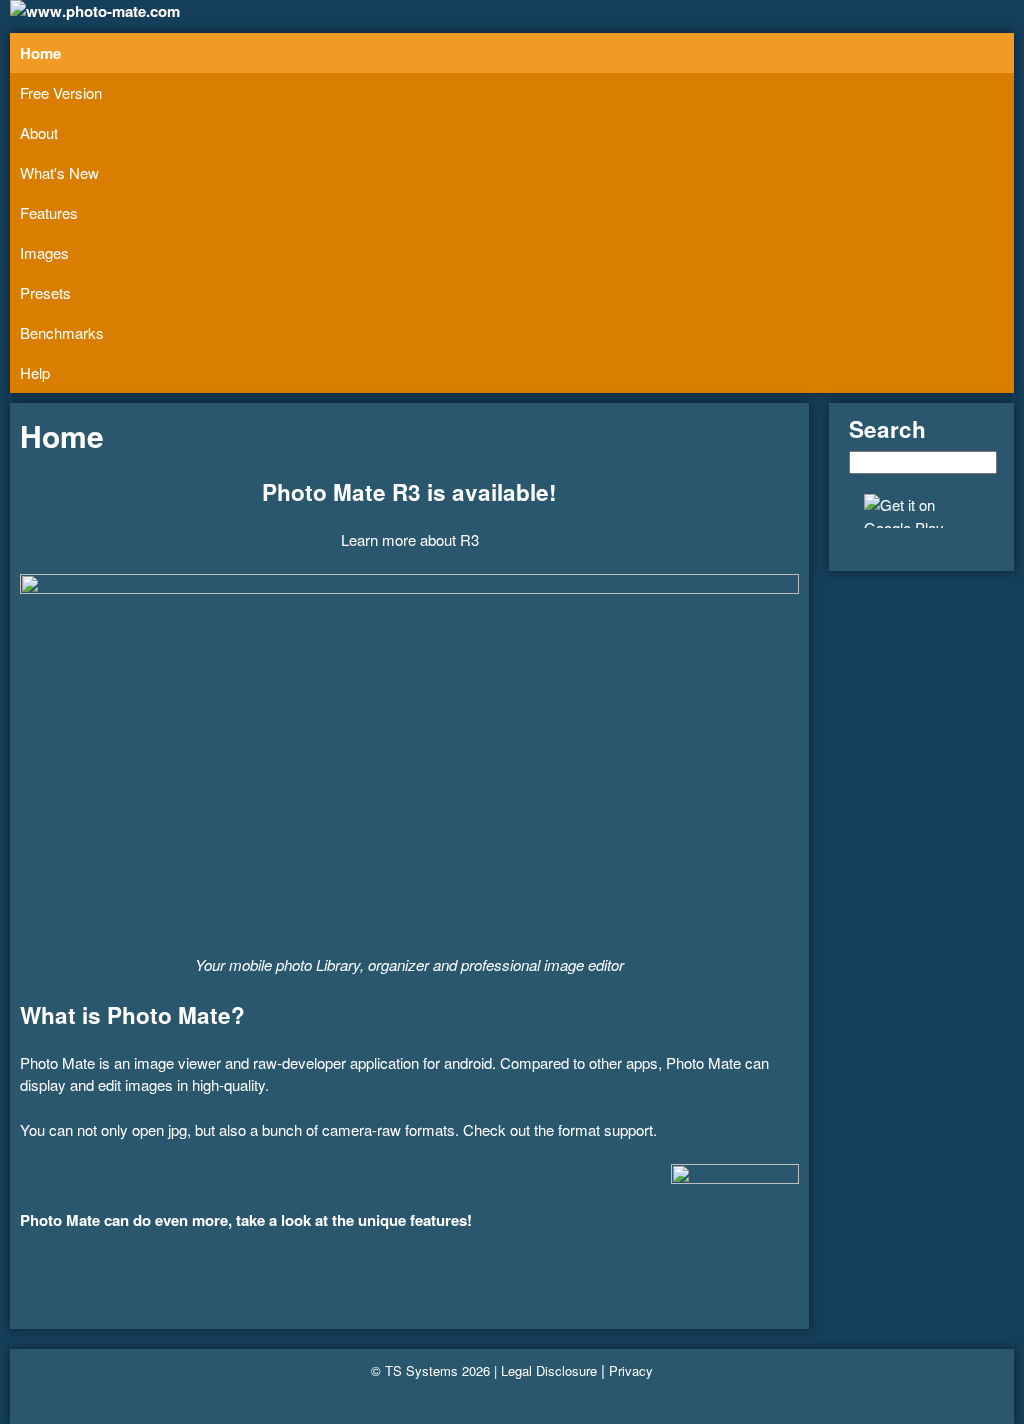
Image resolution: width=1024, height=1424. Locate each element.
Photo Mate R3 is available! (409, 492)
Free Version (61, 92)
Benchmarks (62, 332)
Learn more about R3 (410, 539)
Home (40, 53)
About (39, 132)
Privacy (631, 1370)
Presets (45, 292)
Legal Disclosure (549, 1370)
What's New (59, 172)
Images (44, 252)
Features (49, 212)
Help (35, 372)
